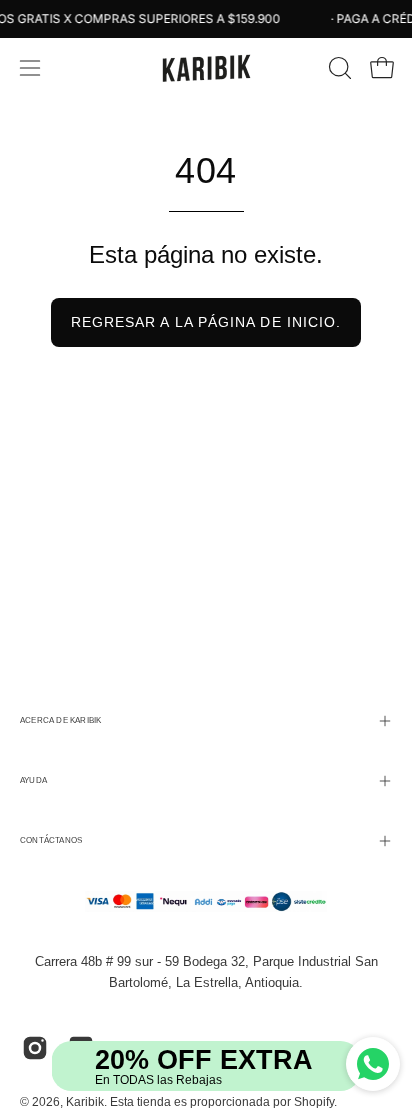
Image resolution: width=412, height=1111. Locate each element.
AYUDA (33, 780)
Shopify (314, 1102)
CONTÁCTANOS (51, 840)
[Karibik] (206, 68)
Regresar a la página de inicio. (206, 322)
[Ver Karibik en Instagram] (35, 1048)
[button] (338, 68)
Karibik (85, 1102)
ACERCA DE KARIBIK (60, 720)
